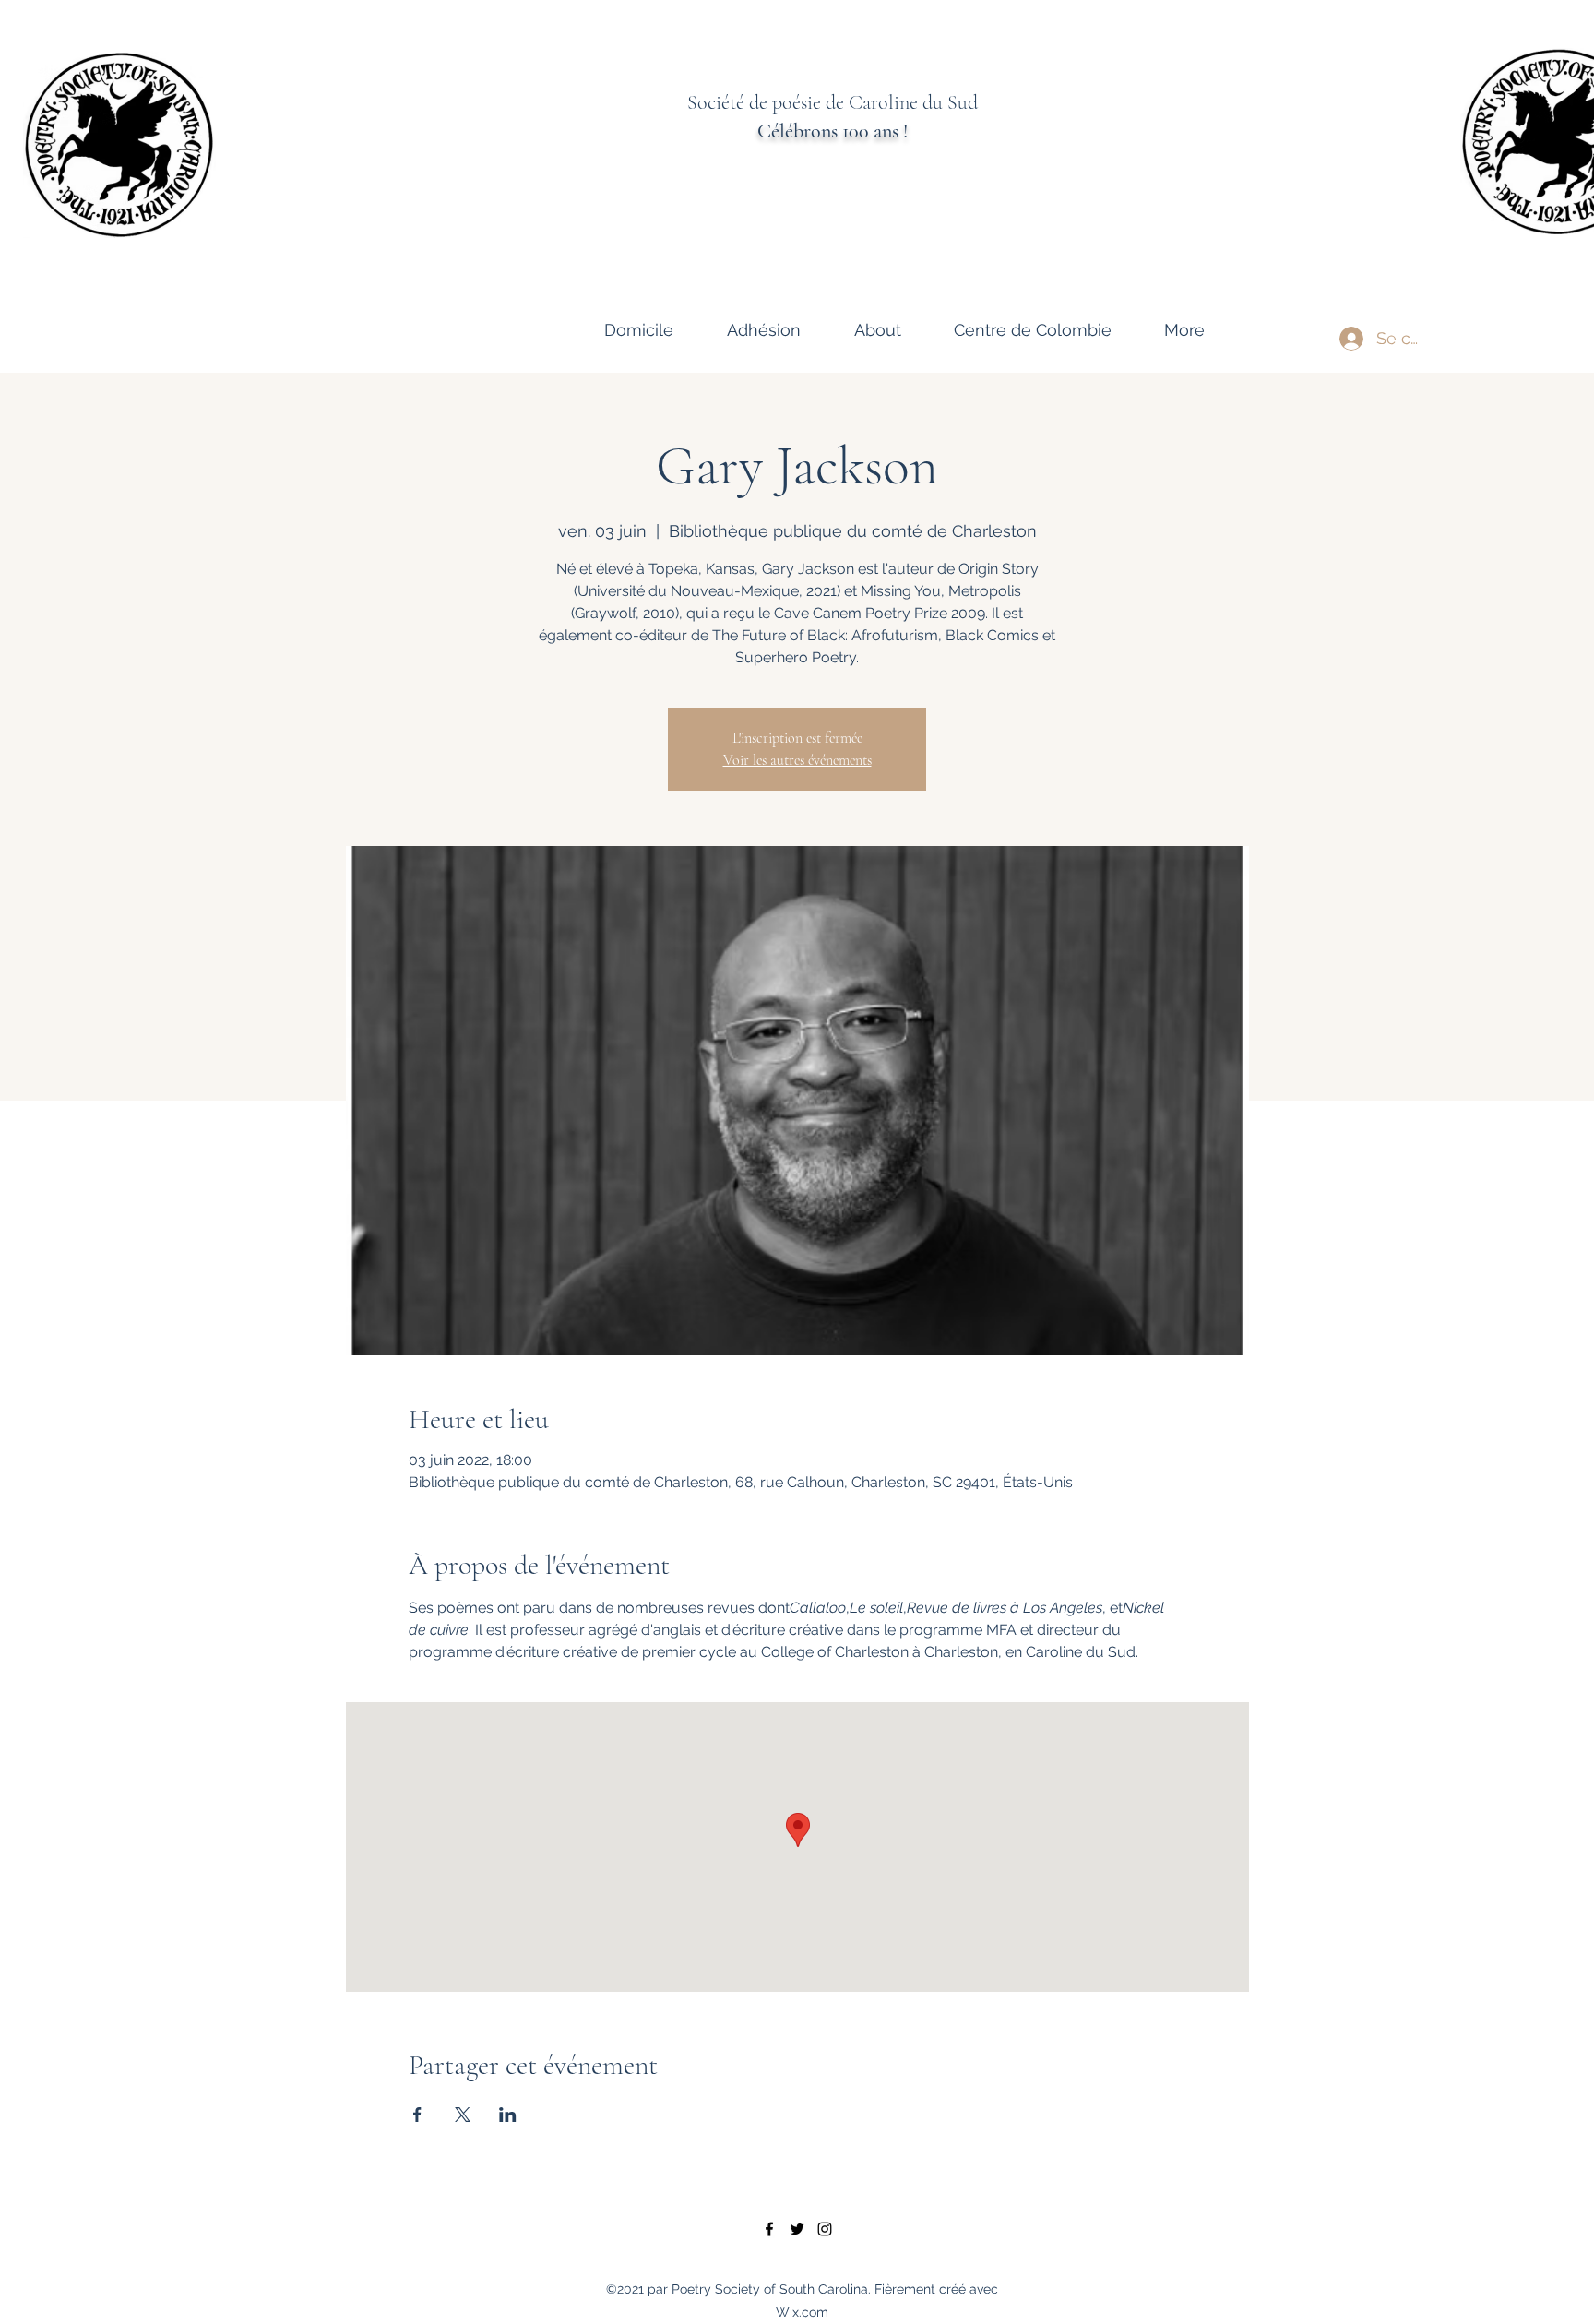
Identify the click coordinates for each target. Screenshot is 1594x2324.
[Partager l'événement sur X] (463, 2115)
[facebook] (769, 2229)
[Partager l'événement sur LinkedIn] (508, 2115)
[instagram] (825, 2229)
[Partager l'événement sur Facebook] (417, 2115)
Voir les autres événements (797, 760)
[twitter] (797, 2229)
